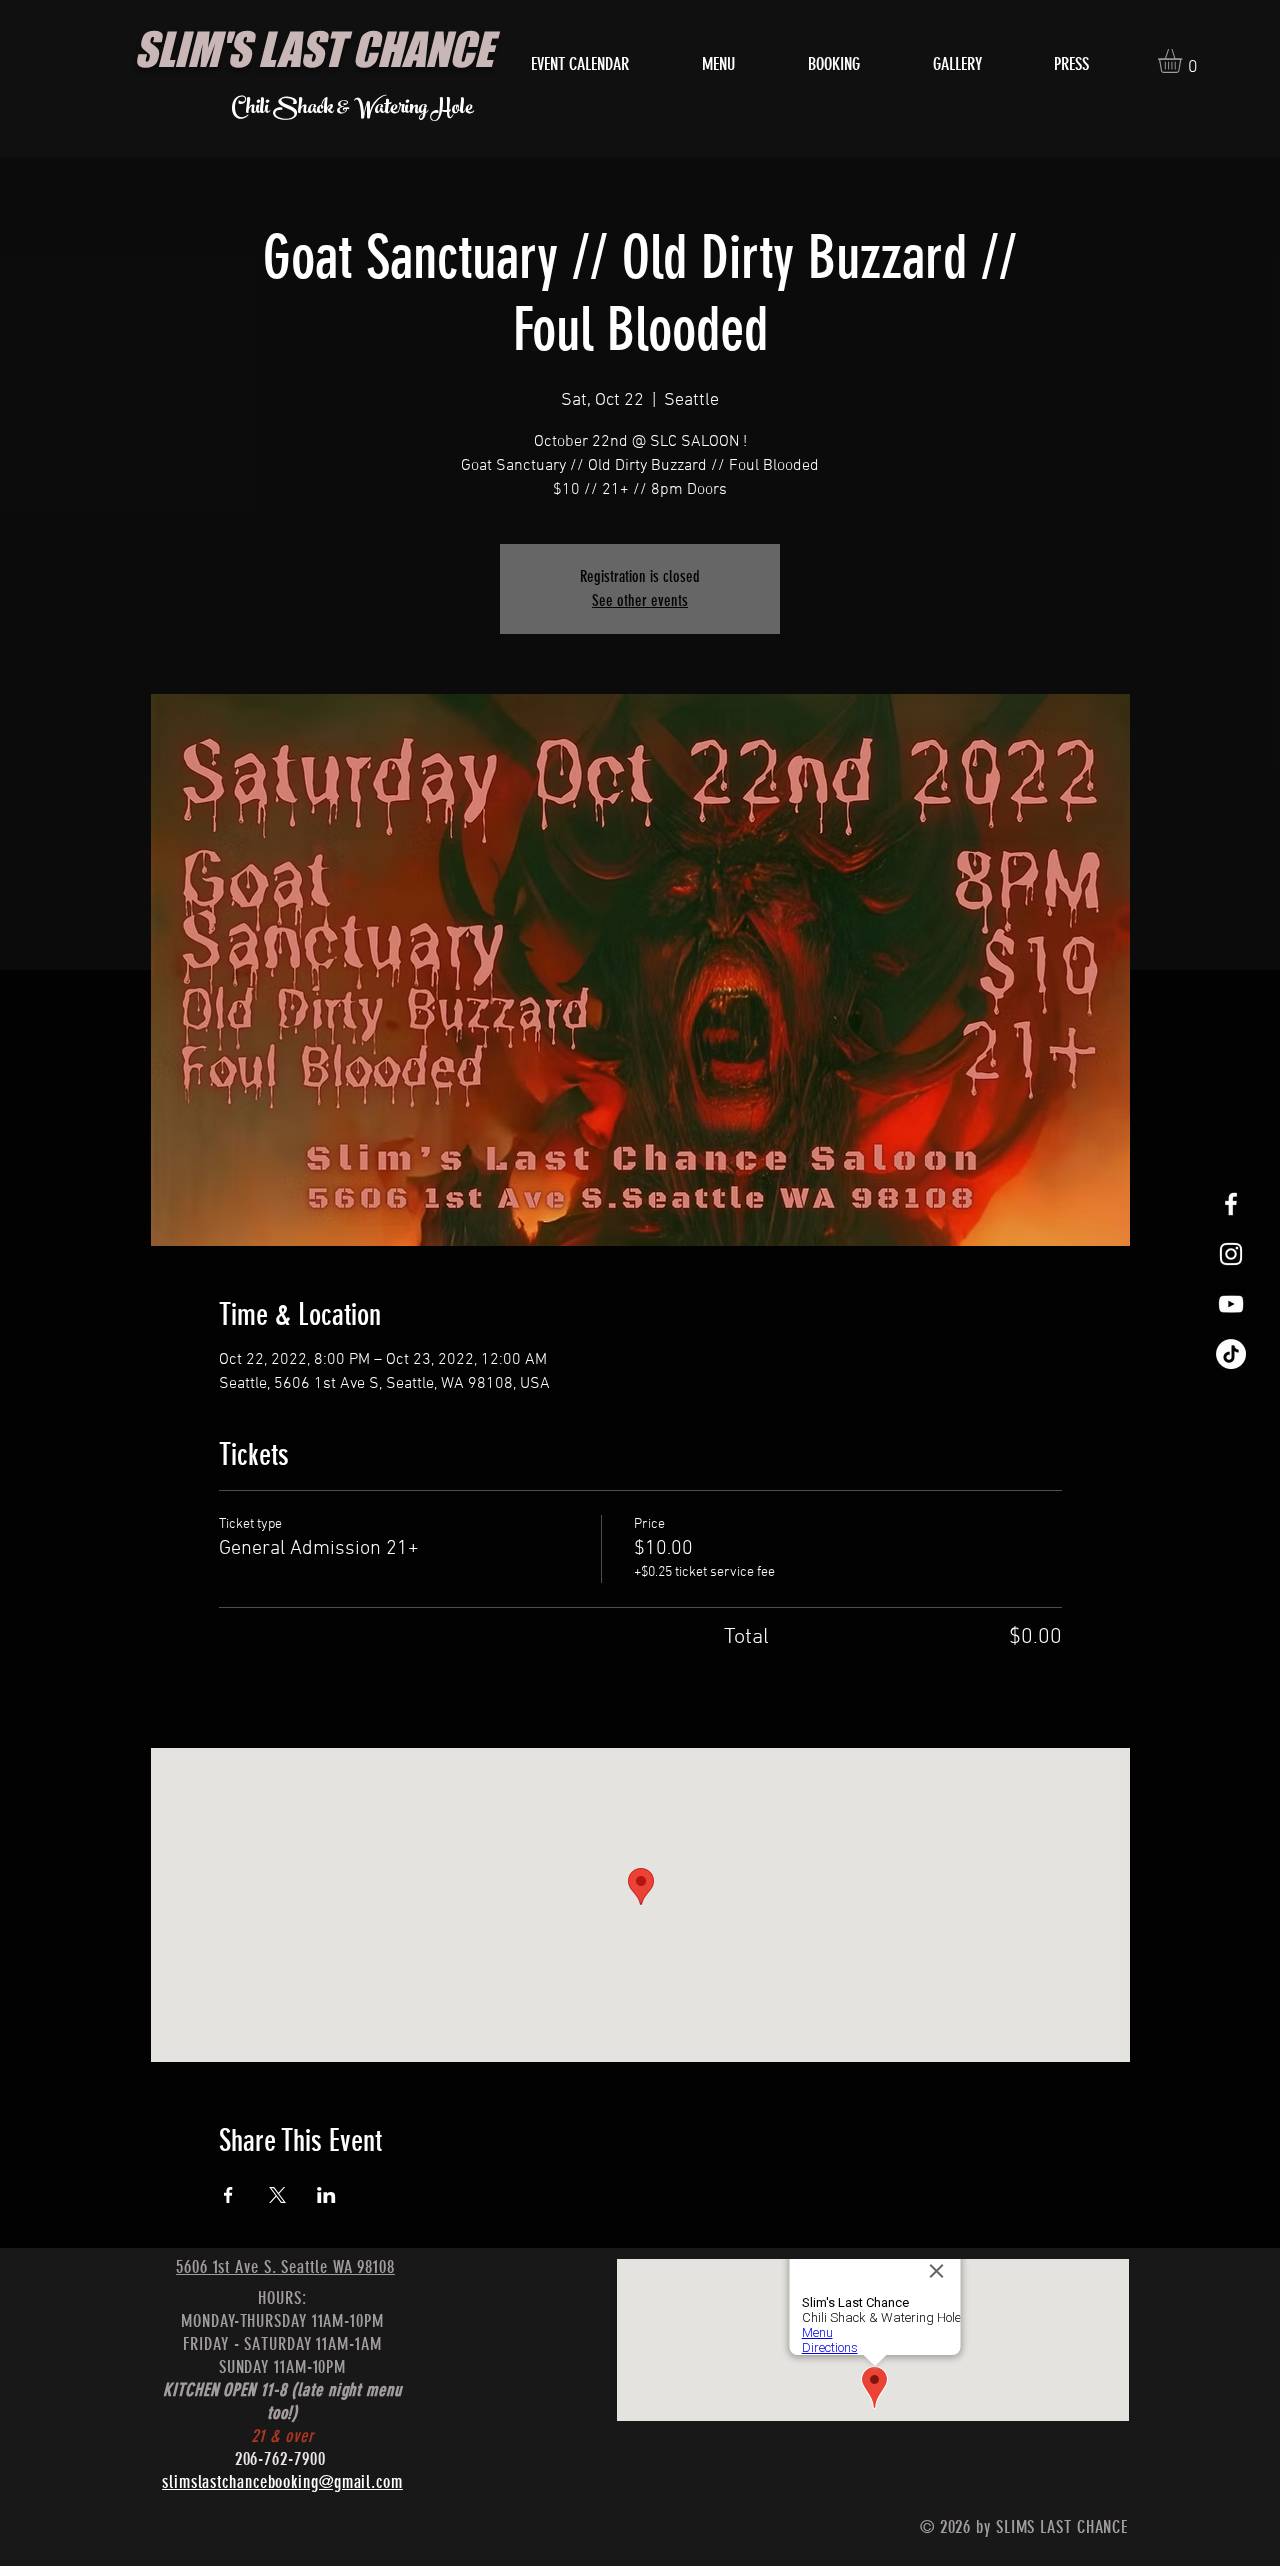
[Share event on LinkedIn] (326, 2195)
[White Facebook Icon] (1231, 1204)
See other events (640, 600)
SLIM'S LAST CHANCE (313, 49)
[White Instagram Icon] (1231, 1254)
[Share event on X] (277, 2195)
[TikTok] (1231, 1354)
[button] (1184, 61)
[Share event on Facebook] (228, 2195)
